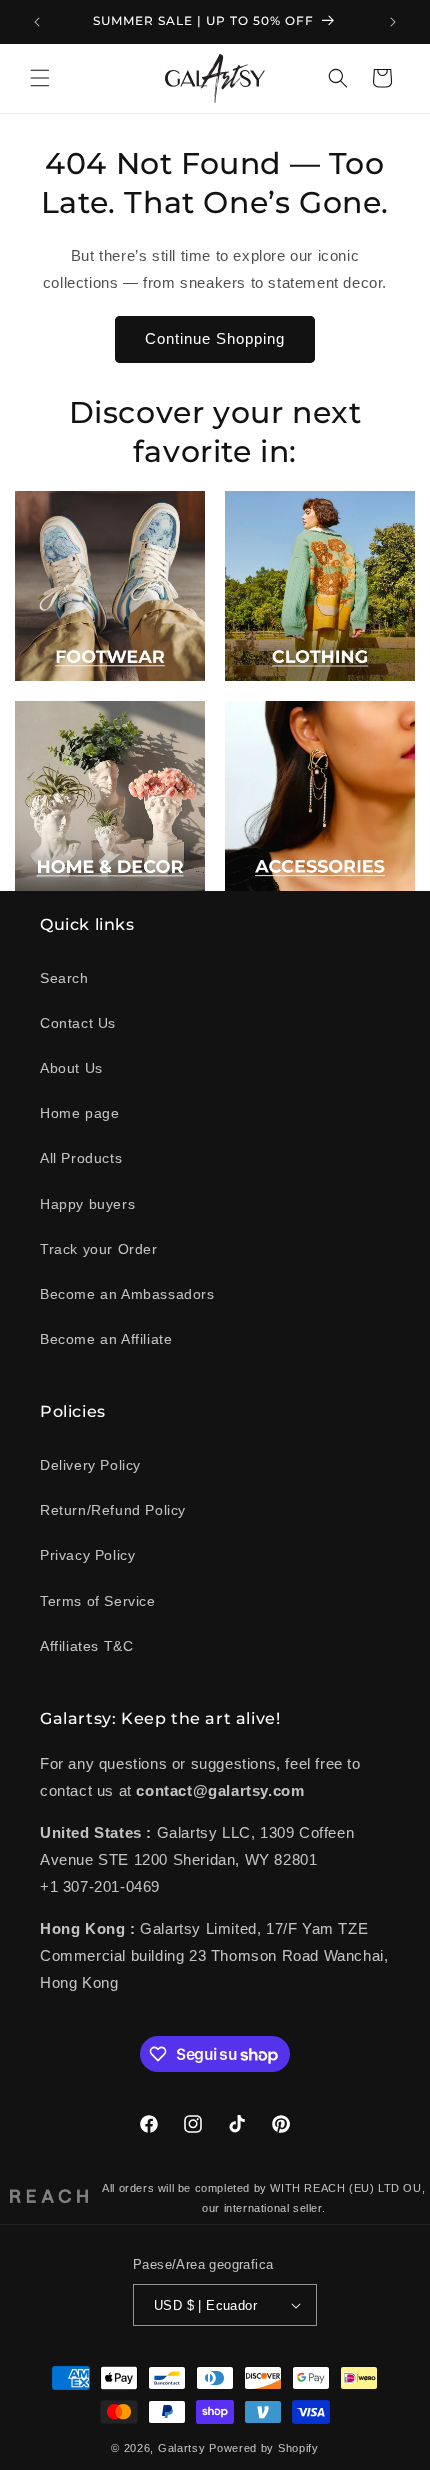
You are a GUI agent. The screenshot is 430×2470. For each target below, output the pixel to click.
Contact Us (78, 1023)
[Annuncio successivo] (393, 22)
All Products (81, 1158)
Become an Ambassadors (127, 1294)
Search (64, 978)
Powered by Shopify (264, 2448)
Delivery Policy (90, 1465)
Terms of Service (98, 1601)
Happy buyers (87, 1204)
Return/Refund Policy (113, 1510)
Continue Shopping (215, 338)
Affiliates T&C (86, 1646)
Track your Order (99, 1249)
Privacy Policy (87, 1555)
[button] (40, 78)
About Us (71, 1068)
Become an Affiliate (106, 1339)
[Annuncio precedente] (37, 22)
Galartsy (182, 2448)
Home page (79, 1113)
